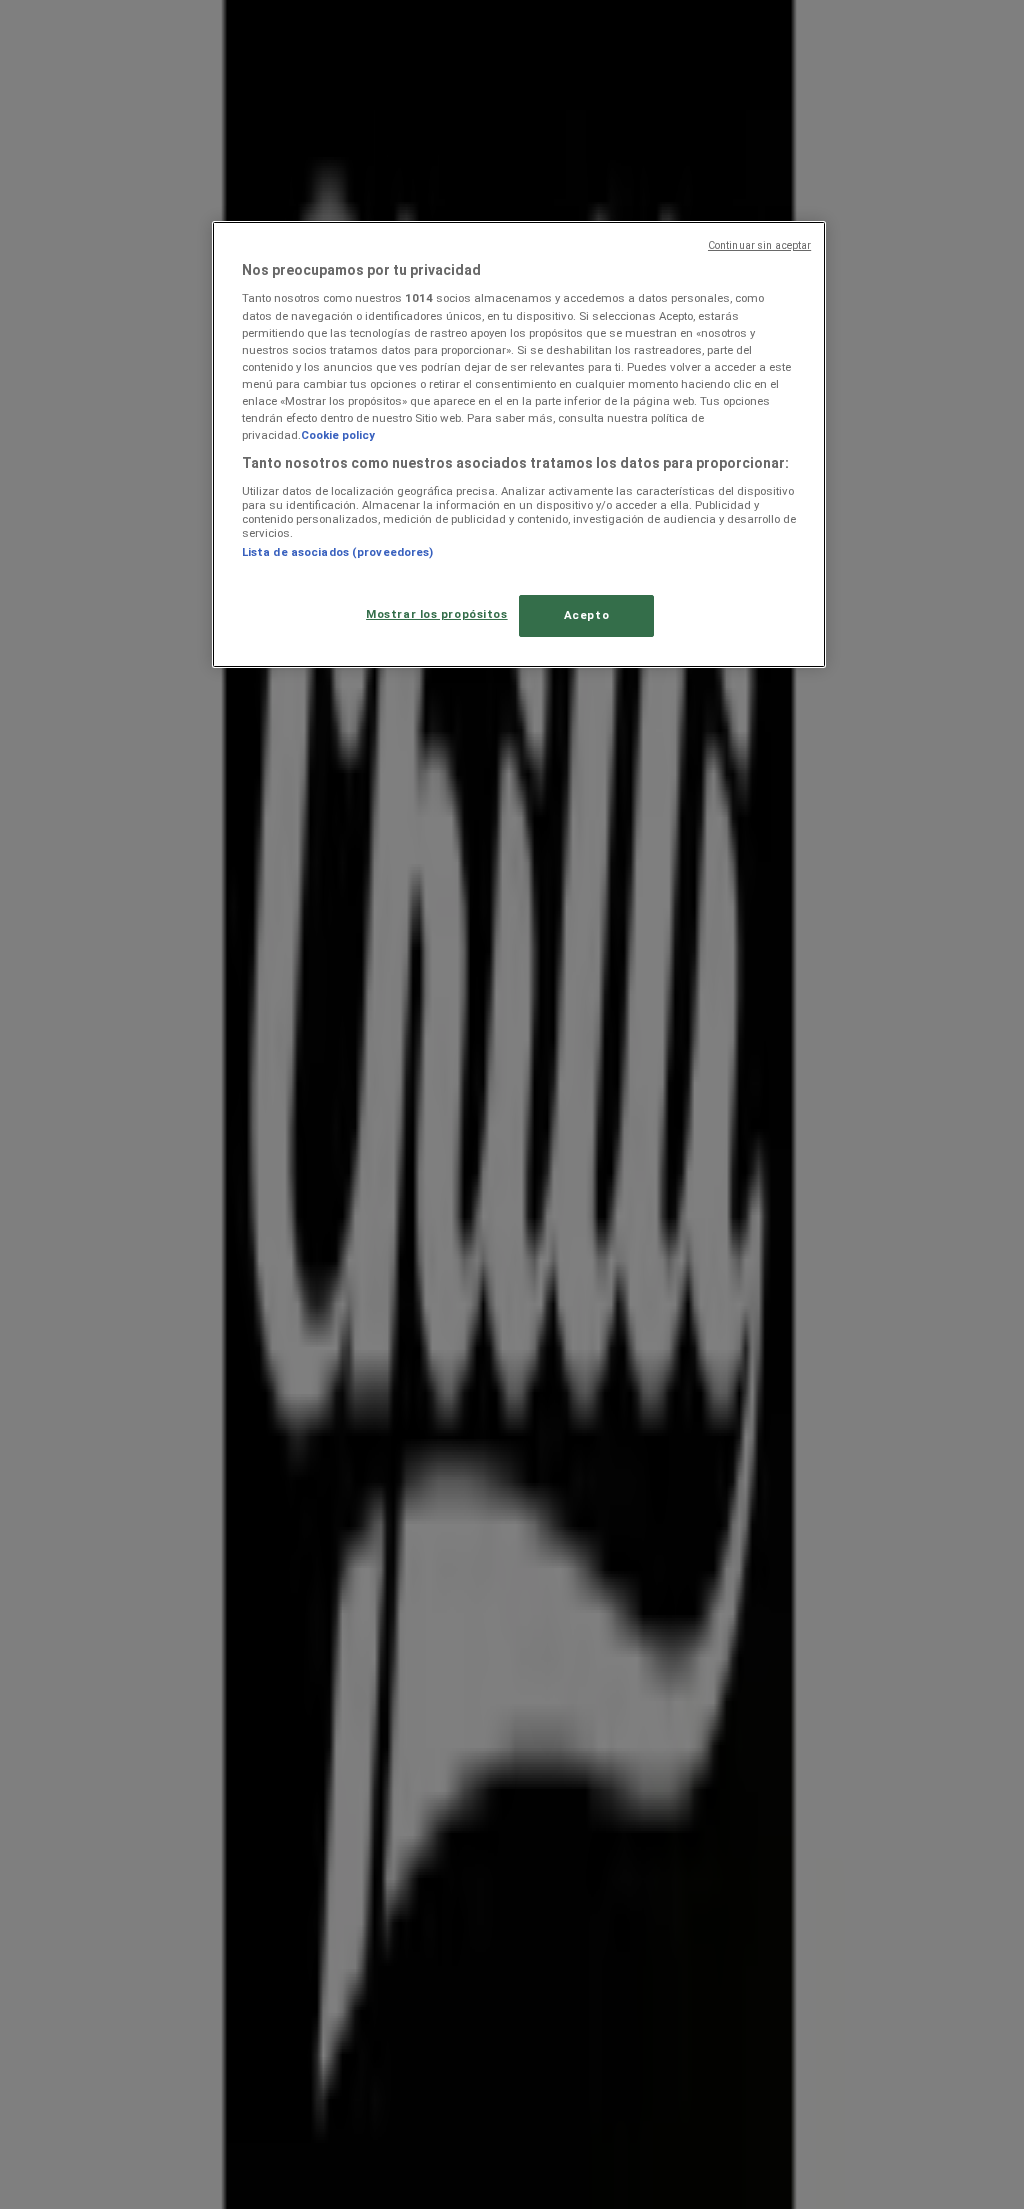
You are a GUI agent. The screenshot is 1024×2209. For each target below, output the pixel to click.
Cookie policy (338, 435)
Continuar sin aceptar (759, 245)
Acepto (586, 615)
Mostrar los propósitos (437, 614)
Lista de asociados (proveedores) (338, 552)
